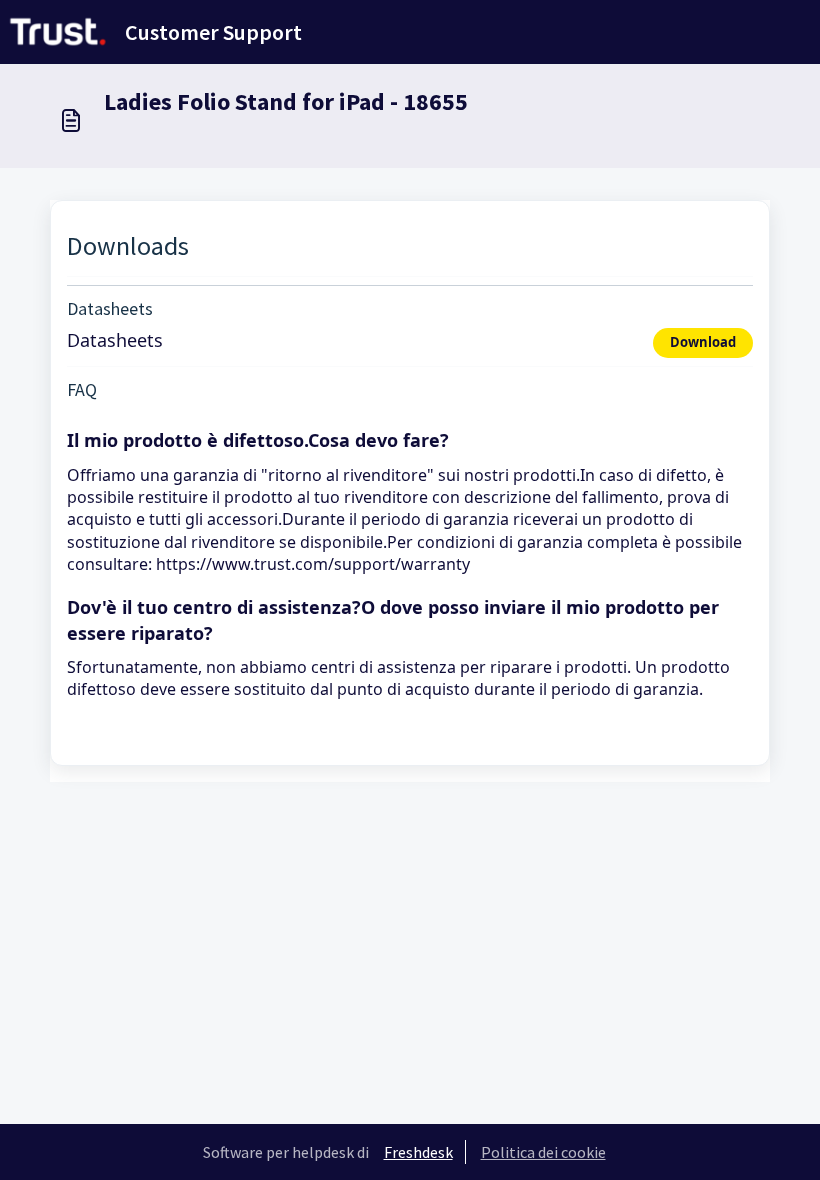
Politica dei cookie (543, 1152)
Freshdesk (418, 1152)
